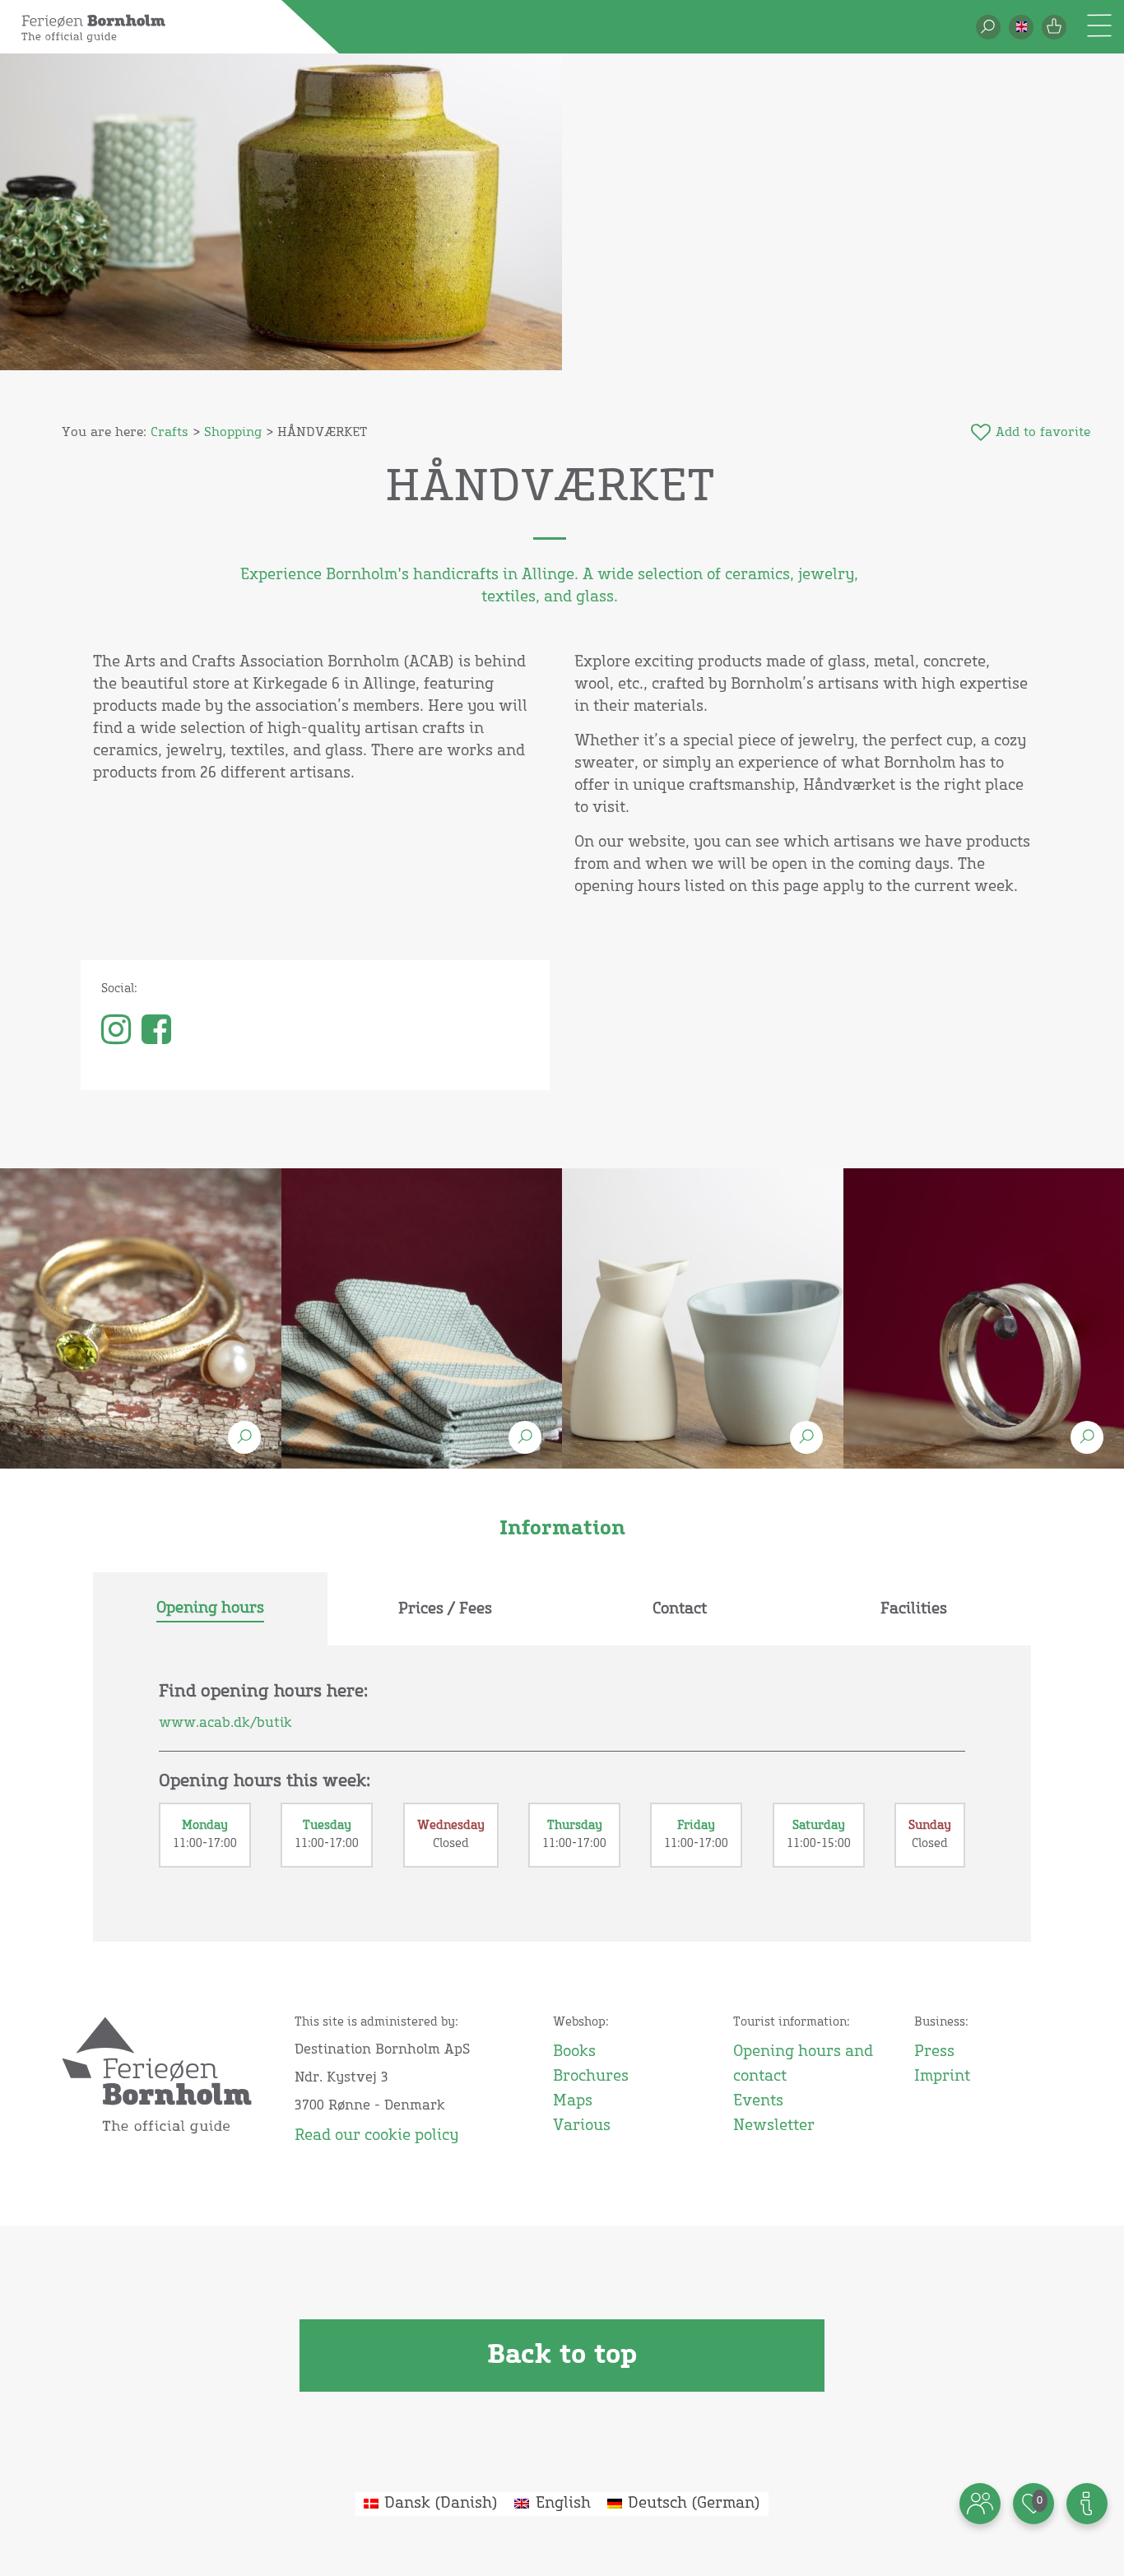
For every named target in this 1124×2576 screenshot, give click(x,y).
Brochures (591, 2077)
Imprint (942, 2077)
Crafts (170, 432)
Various (582, 2126)
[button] (1021, 27)
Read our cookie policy (376, 2136)
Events (758, 2101)
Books (574, 2052)
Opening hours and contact (803, 2064)
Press (934, 2052)
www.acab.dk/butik (225, 1723)
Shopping (233, 432)
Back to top (562, 2356)
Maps (573, 2101)
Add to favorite (1043, 432)
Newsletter (774, 2126)
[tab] (210, 1609)
